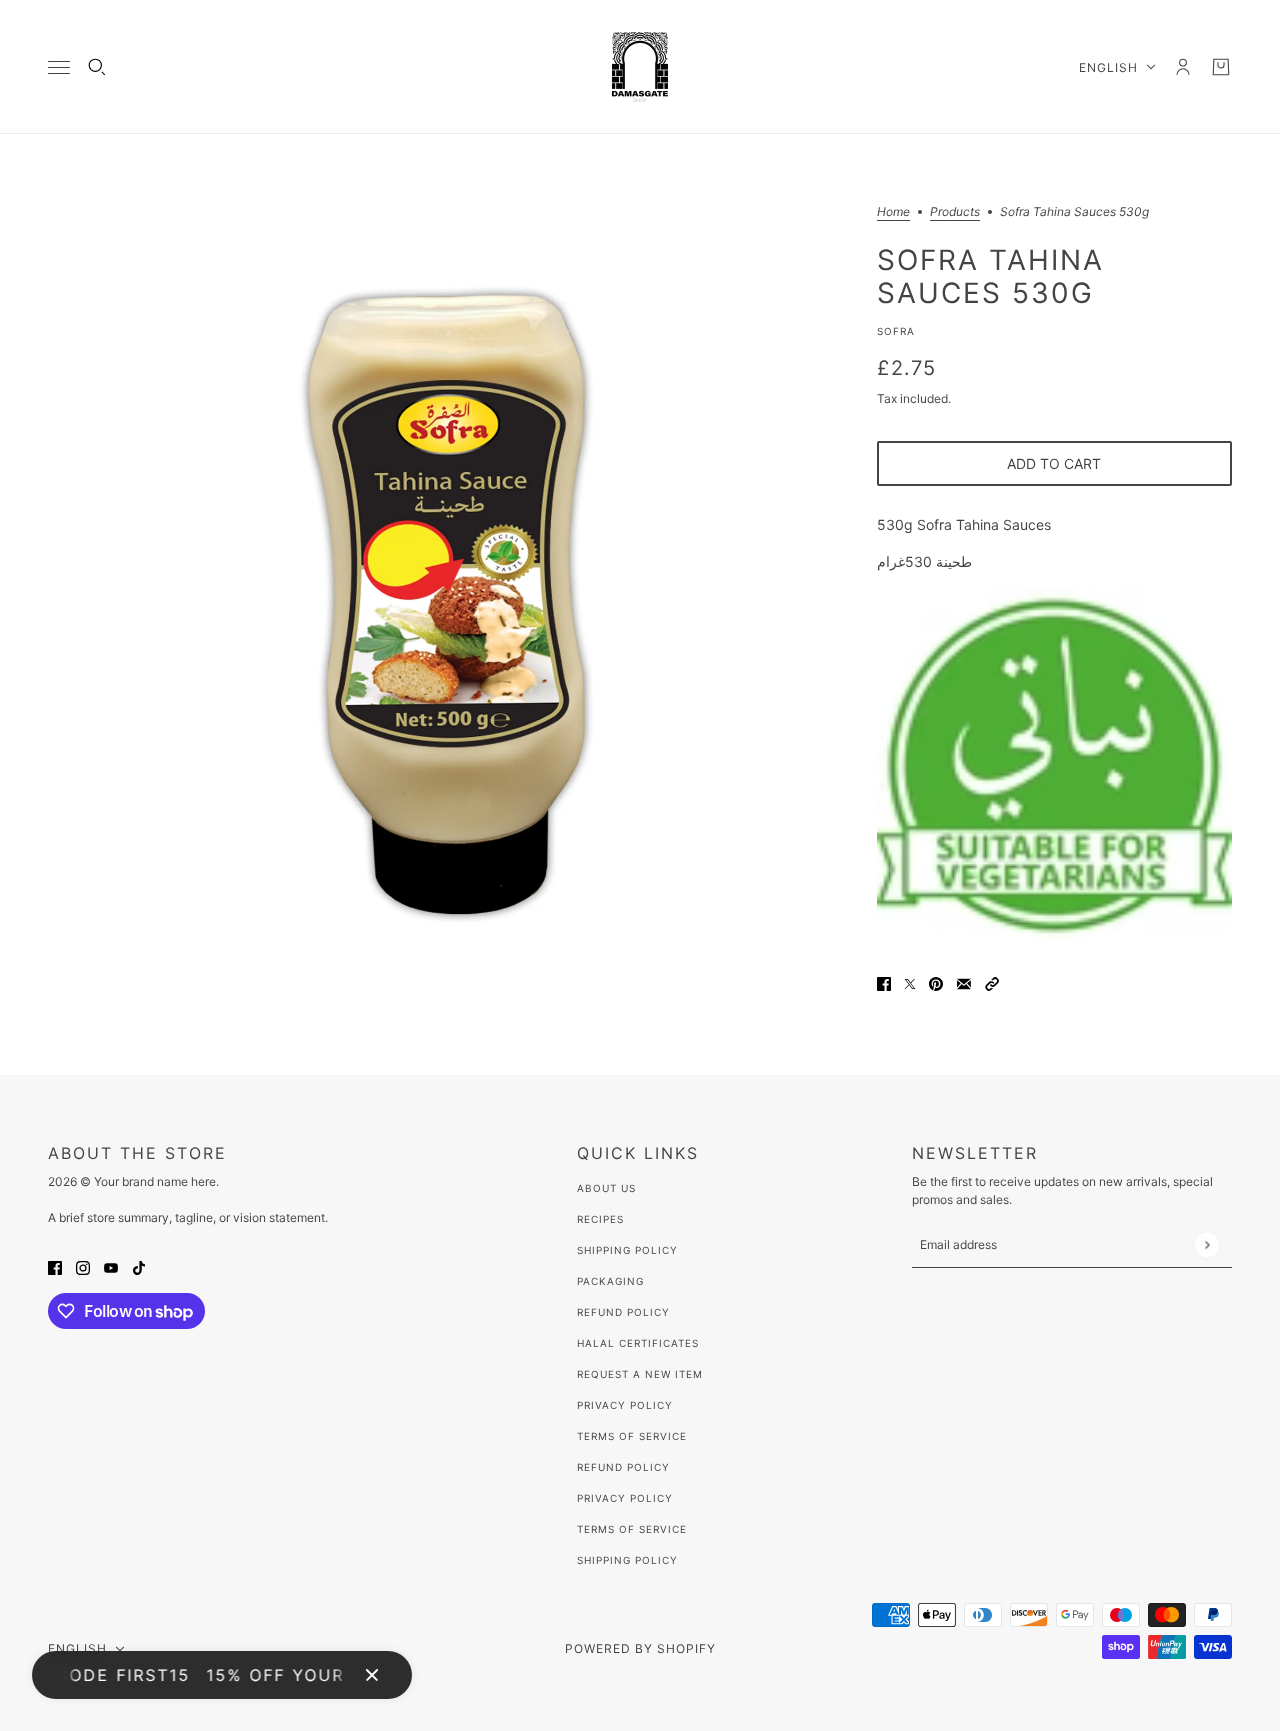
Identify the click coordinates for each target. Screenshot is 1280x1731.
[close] (372, 1675)
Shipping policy (627, 1560)
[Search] (97, 67)
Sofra (896, 331)
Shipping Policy (627, 1250)
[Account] (1183, 67)
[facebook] (55, 1266)
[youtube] (111, 1266)
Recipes (600, 1219)
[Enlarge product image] (446, 604)
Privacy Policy (625, 1405)
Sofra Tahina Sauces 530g (990, 276)
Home (893, 212)
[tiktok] (139, 1266)
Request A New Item (640, 1374)
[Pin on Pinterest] (936, 982)
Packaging (610, 1281)
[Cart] (1221, 67)
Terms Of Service (632, 1436)
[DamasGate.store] (640, 67)
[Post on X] (910, 982)
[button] (992, 982)
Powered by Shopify (640, 1648)
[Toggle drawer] (59, 67)
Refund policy (623, 1467)
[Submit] (1206, 1244)
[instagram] (83, 1266)
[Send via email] (964, 982)
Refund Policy (623, 1312)
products (955, 212)
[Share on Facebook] (884, 982)
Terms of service (632, 1529)
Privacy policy (625, 1498)
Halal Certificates (638, 1343)
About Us (606, 1188)
